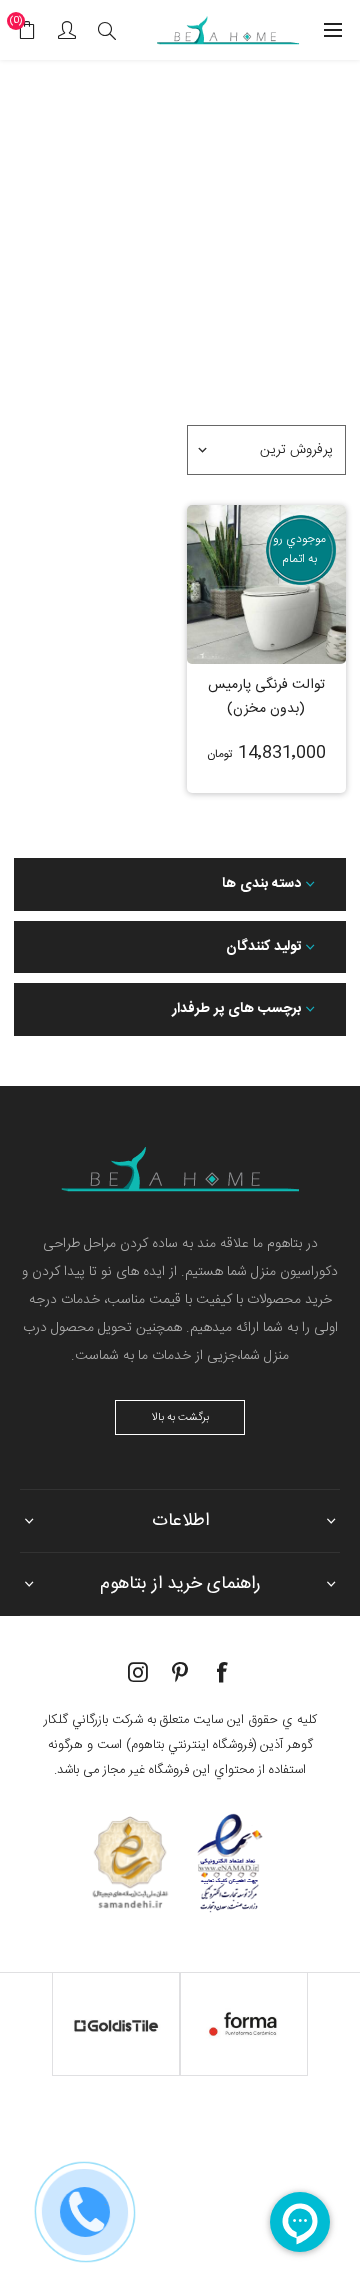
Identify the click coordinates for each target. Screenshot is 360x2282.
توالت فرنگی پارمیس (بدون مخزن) (266, 697)
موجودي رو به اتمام (299, 549)
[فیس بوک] (222, 1672)
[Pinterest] (180, 1672)
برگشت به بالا (180, 1418)
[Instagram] (138, 1672)
